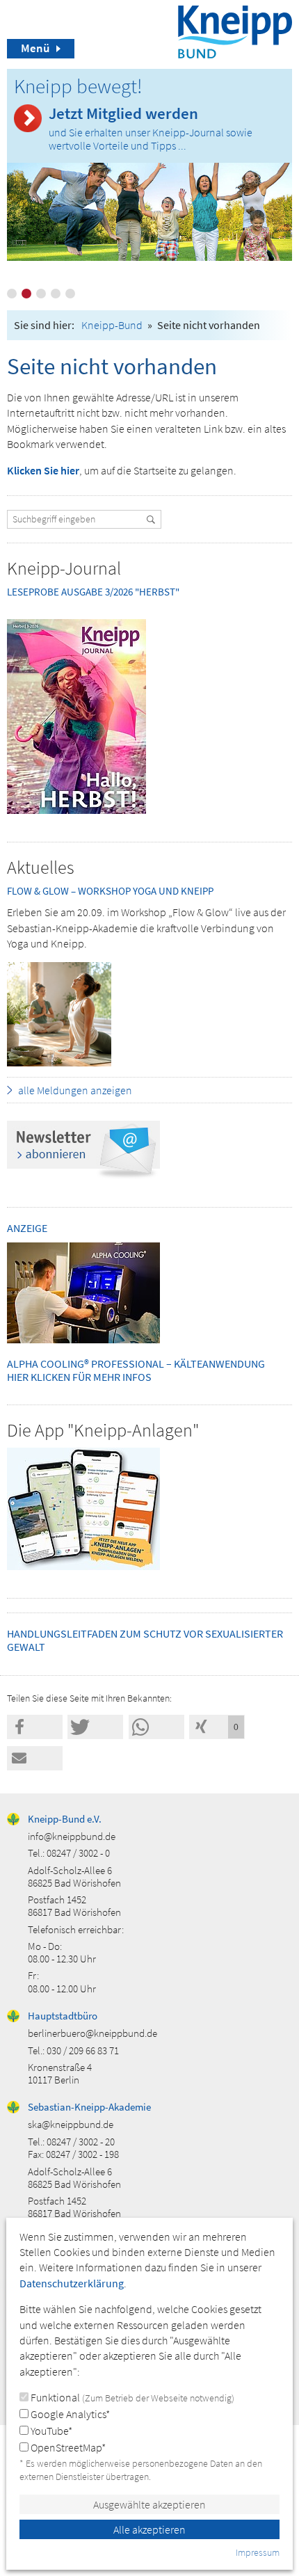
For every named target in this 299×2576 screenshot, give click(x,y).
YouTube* (50, 2431)
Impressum (258, 2552)
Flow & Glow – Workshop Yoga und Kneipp (110, 891)
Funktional (131, 2397)
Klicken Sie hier (43, 470)
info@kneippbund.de (72, 1836)
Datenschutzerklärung (72, 2283)
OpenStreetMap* (67, 2447)
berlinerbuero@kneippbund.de (92, 2033)
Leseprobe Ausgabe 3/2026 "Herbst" (93, 592)
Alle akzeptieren (149, 2529)
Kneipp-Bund (112, 325)
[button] (35, 1727)
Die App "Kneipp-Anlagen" (103, 1430)
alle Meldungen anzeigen (75, 1090)
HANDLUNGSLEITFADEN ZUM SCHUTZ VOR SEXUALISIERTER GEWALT (145, 1640)
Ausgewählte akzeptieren (149, 2504)
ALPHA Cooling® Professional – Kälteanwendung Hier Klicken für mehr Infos (136, 1370)
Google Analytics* (69, 2414)
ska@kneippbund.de (71, 2124)
